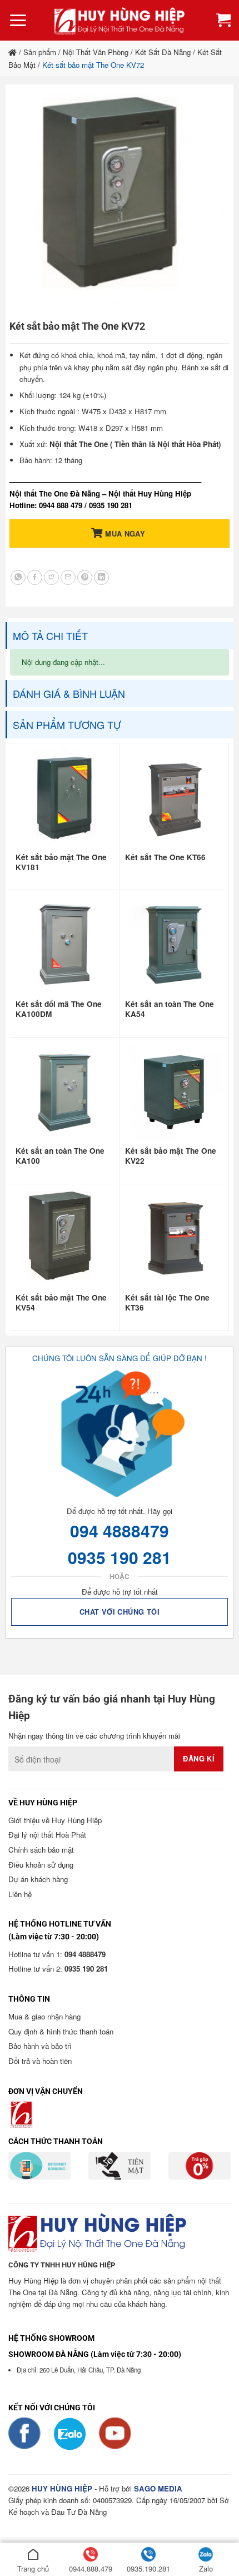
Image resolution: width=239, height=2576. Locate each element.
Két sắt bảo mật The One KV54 (61, 1303)
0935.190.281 (148, 2568)
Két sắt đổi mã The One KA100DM (59, 1009)
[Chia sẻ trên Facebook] (35, 577)
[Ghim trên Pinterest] (85, 577)
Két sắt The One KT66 (165, 857)
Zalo (206, 2568)
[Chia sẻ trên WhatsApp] (18, 577)
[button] (18, 21)
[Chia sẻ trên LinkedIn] (101, 577)
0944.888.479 (91, 2568)
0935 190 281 (120, 1557)
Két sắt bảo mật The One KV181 (61, 862)
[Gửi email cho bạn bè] (68, 577)
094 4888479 (120, 1530)
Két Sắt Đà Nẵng (163, 52)
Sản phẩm (40, 52)
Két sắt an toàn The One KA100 (60, 1156)
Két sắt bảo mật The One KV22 (171, 1156)
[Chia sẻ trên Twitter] (51, 577)
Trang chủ (33, 2568)
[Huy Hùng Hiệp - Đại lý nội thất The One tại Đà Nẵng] (120, 20)
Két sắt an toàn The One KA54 (170, 1009)
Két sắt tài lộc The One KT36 (167, 1303)
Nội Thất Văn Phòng (96, 52)
